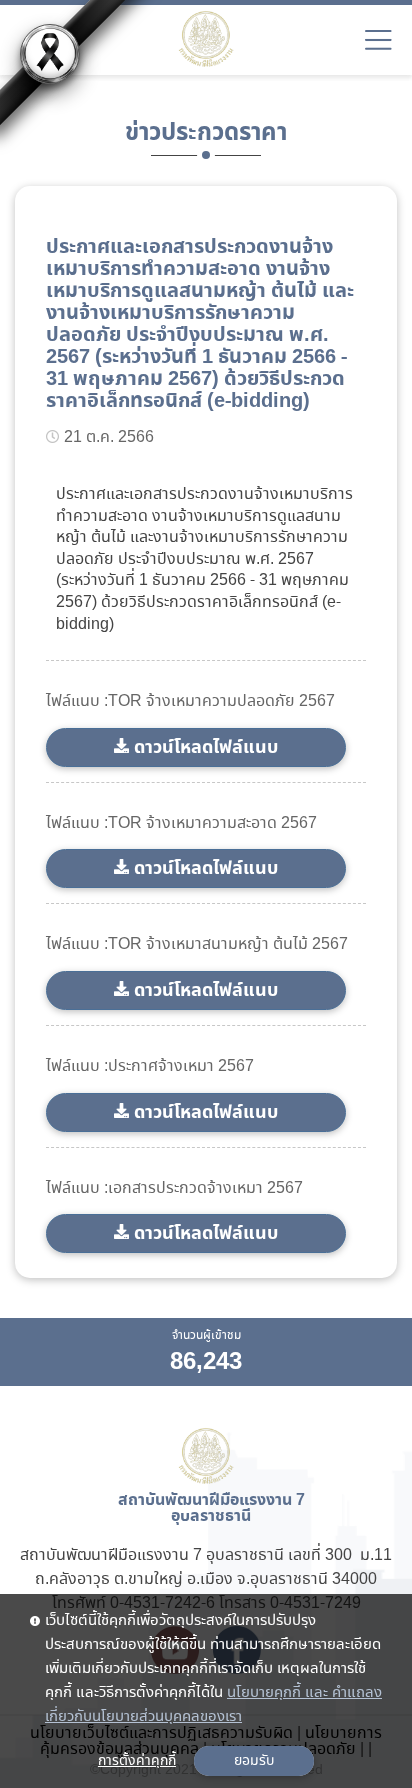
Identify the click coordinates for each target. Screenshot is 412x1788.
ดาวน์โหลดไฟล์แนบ (206, 747)
